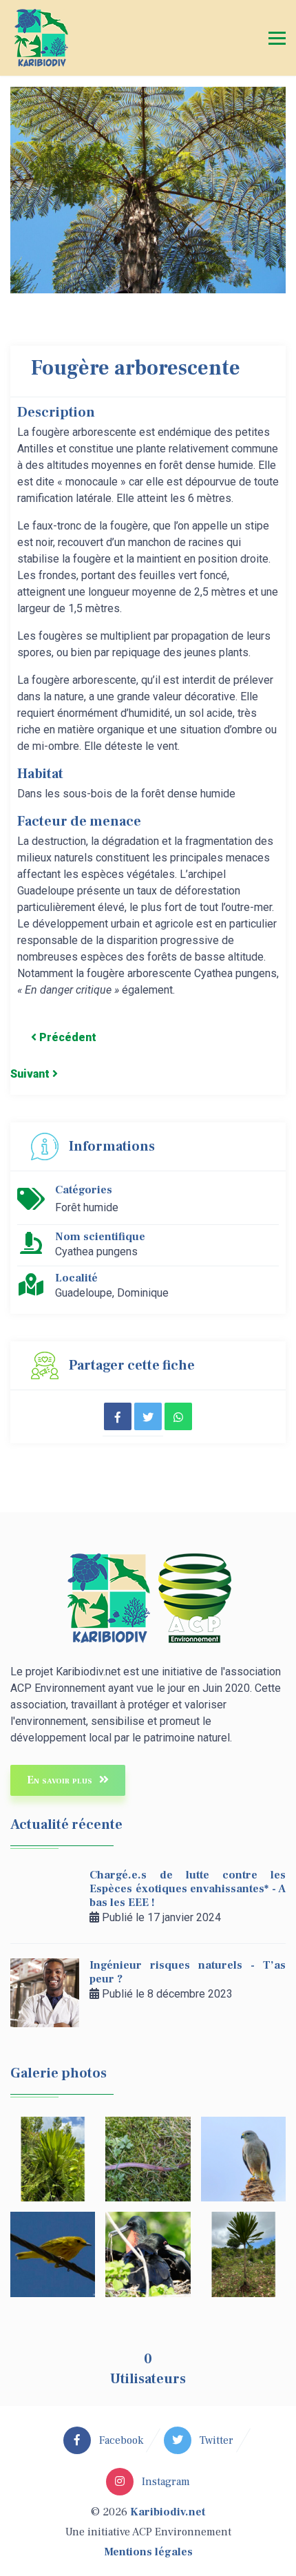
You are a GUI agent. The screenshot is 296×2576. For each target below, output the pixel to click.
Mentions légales (148, 2552)
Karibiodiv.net (168, 2512)
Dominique (143, 1293)
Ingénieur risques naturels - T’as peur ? (188, 1972)
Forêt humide (87, 1207)
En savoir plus (61, 1780)
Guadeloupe (84, 1293)
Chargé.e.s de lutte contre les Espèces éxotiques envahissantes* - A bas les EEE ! (188, 1889)
